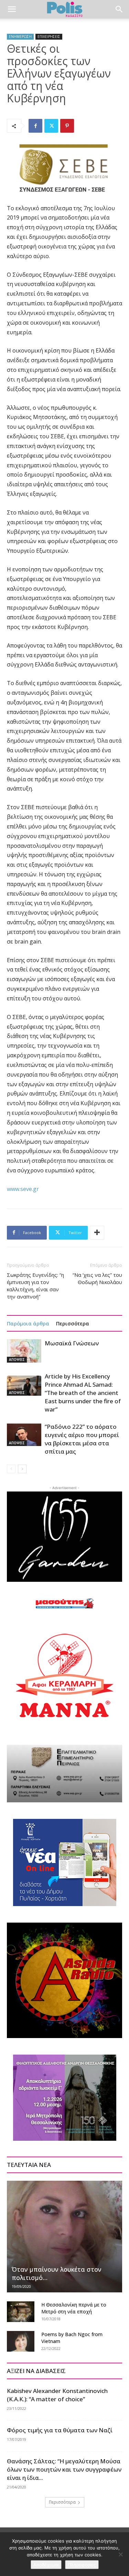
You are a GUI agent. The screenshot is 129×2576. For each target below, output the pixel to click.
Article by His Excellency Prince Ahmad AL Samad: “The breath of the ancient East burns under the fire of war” (83, 1393)
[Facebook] (35, 126)
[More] (97, 1233)
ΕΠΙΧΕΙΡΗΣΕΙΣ (49, 37)
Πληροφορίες (82, 2565)
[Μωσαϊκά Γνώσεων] (24, 1351)
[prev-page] (11, 1469)
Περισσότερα (73, 1323)
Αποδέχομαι (46, 2565)
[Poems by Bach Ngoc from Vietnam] (21, 2341)
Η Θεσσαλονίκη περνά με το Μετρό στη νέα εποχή (74, 2308)
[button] (12, 9)
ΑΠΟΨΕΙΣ (17, 1360)
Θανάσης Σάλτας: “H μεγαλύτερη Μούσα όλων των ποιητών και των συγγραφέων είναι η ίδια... (64, 2469)
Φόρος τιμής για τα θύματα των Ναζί (60, 2430)
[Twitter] (51, 126)
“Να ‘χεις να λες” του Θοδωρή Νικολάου (97, 1278)
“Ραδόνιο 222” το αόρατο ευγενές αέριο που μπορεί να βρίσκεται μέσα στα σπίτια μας (82, 1439)
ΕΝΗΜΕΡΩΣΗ (20, 37)
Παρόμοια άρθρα (28, 1323)
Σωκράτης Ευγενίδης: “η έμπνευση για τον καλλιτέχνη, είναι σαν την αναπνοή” (35, 1286)
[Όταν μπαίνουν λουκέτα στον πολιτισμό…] (64, 2237)
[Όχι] (120, 2554)
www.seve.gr (23, 1189)
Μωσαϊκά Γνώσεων (72, 1343)
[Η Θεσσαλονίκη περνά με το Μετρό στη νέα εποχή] (21, 2312)
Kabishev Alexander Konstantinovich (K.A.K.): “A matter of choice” (57, 2395)
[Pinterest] (67, 126)
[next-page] (22, 1469)
